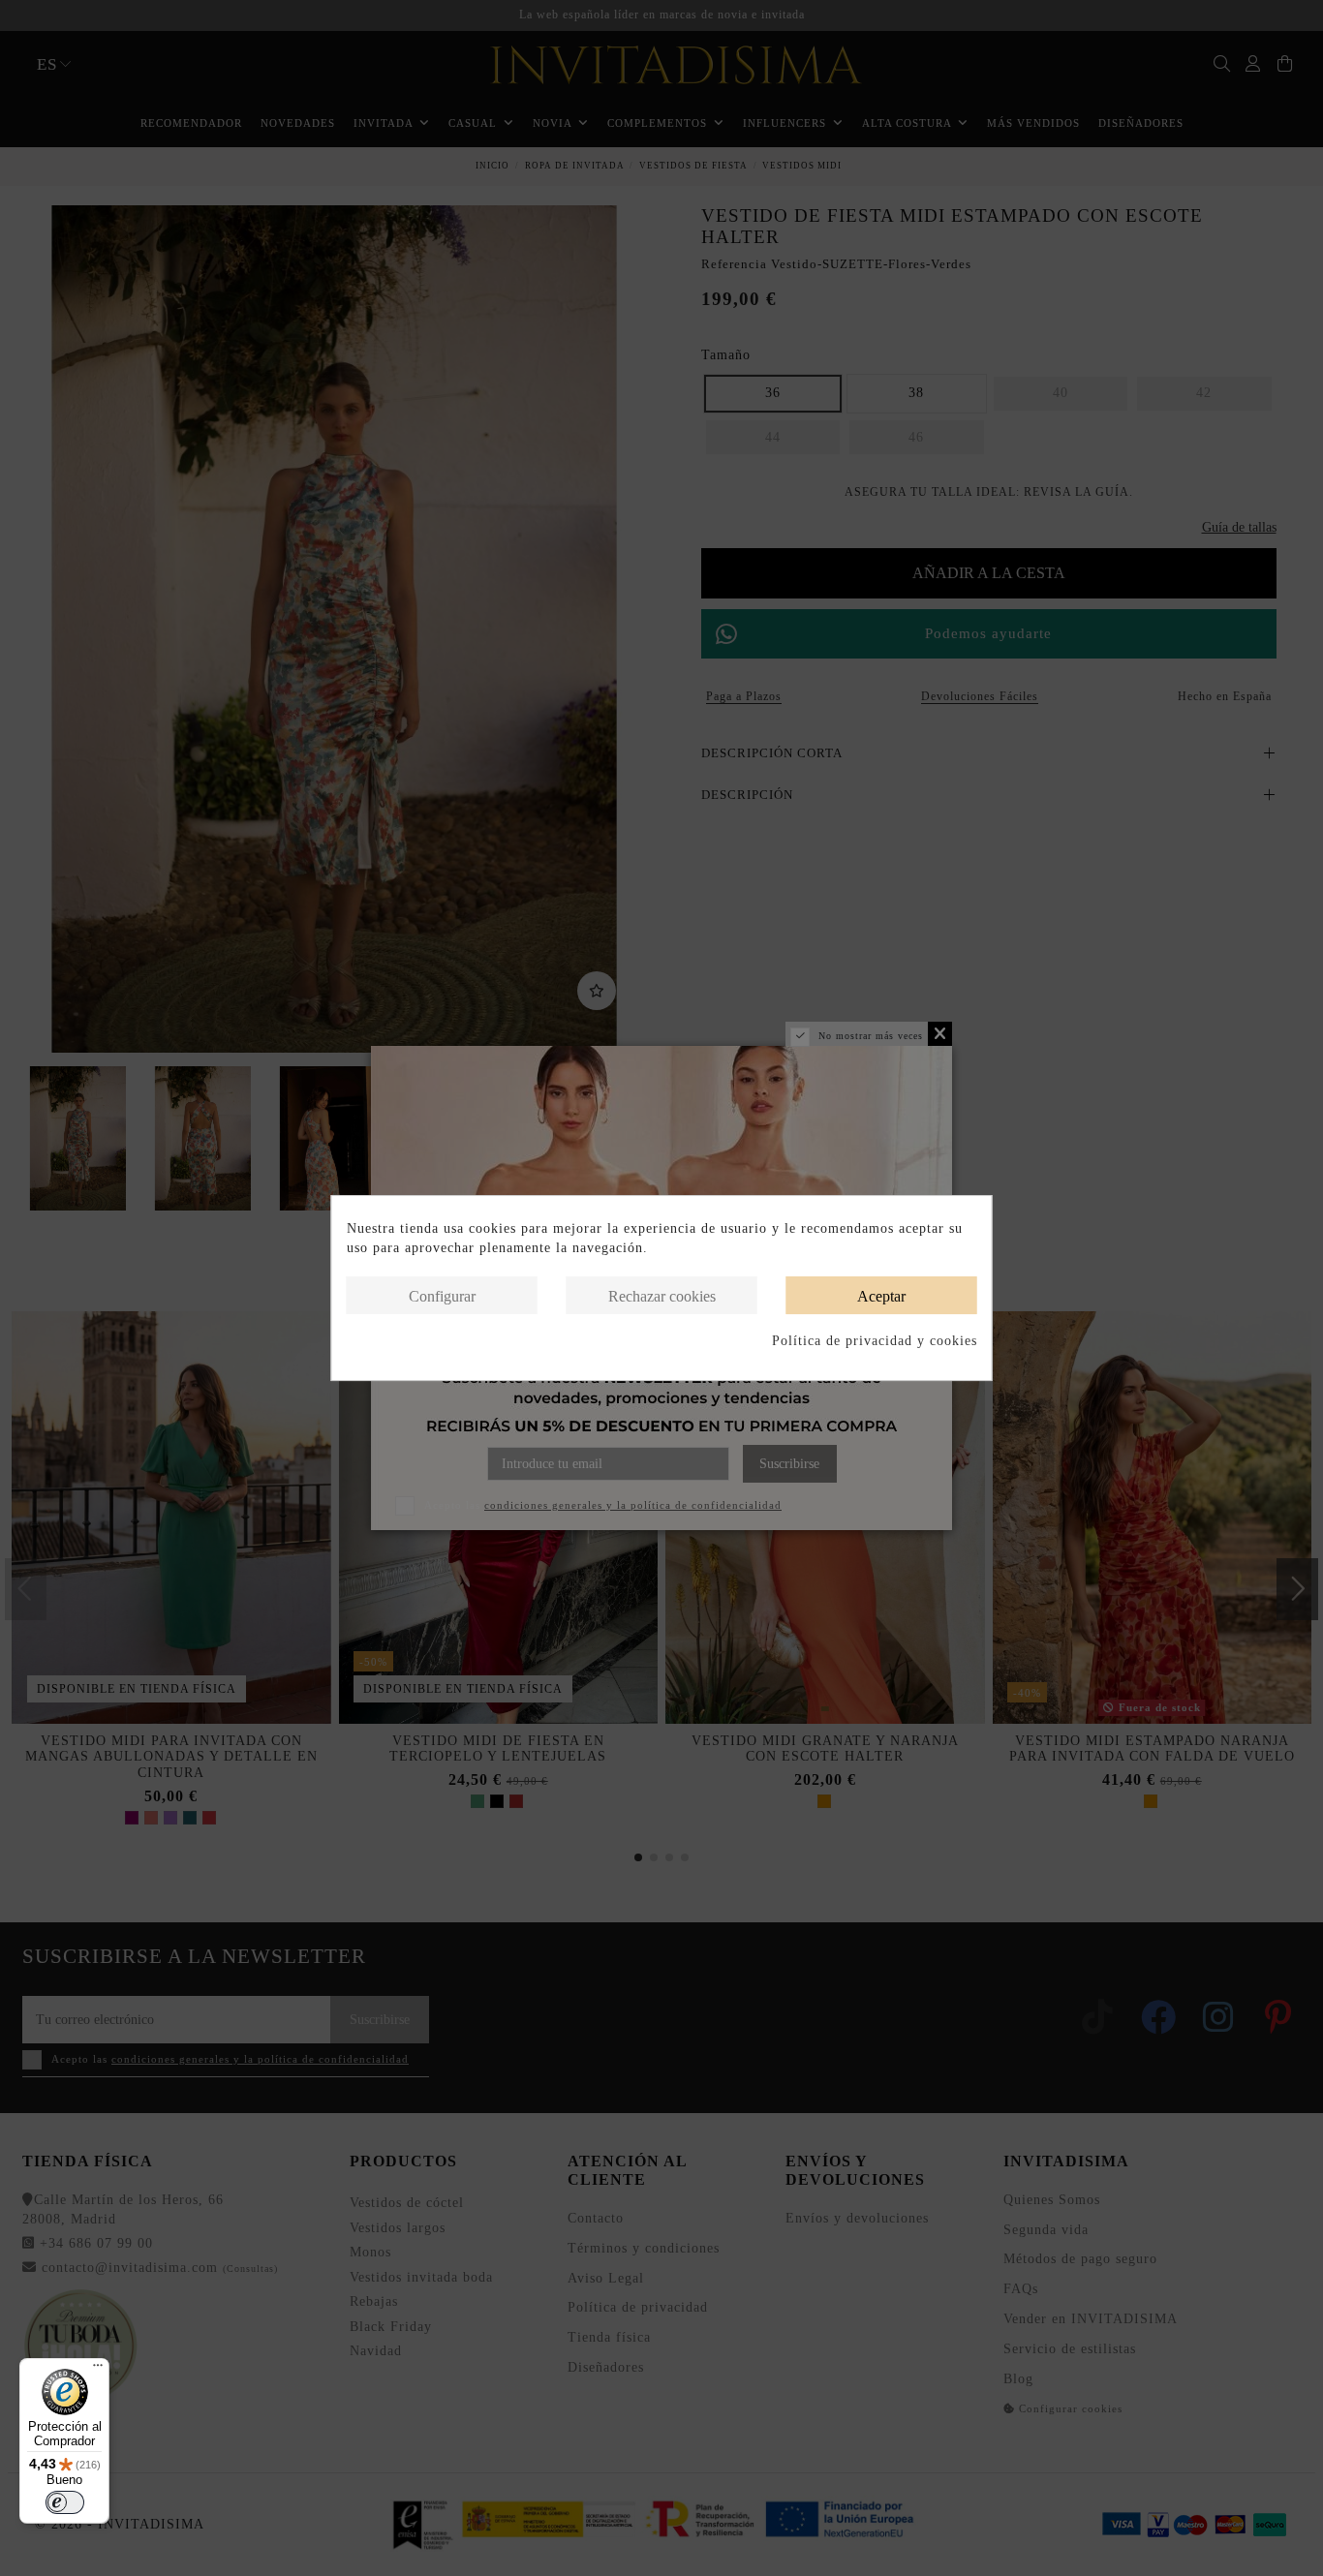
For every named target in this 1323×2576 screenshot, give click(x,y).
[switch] (65, 2502)
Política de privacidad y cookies (875, 1341)
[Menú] (98, 2370)
